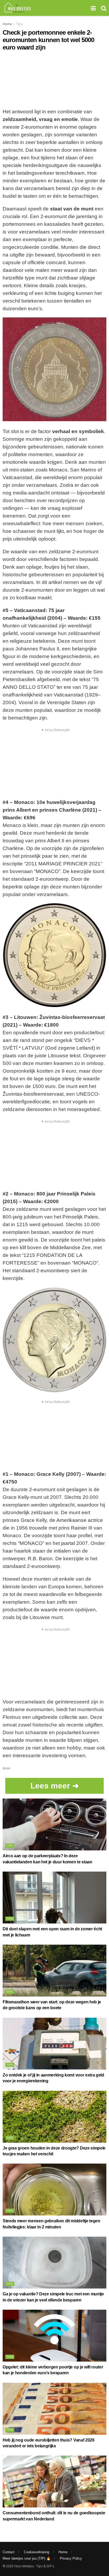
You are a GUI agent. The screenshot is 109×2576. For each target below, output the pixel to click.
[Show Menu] (93, 8)
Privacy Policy (71, 2558)
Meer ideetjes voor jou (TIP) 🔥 (27, 2558)
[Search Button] (104, 8)
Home (7, 24)
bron (6, 1768)
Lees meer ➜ (55, 1786)
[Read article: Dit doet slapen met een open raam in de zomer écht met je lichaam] (54, 1898)
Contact (9, 2552)
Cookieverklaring (37, 2552)
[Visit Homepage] (18, 8)
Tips (19, 24)
